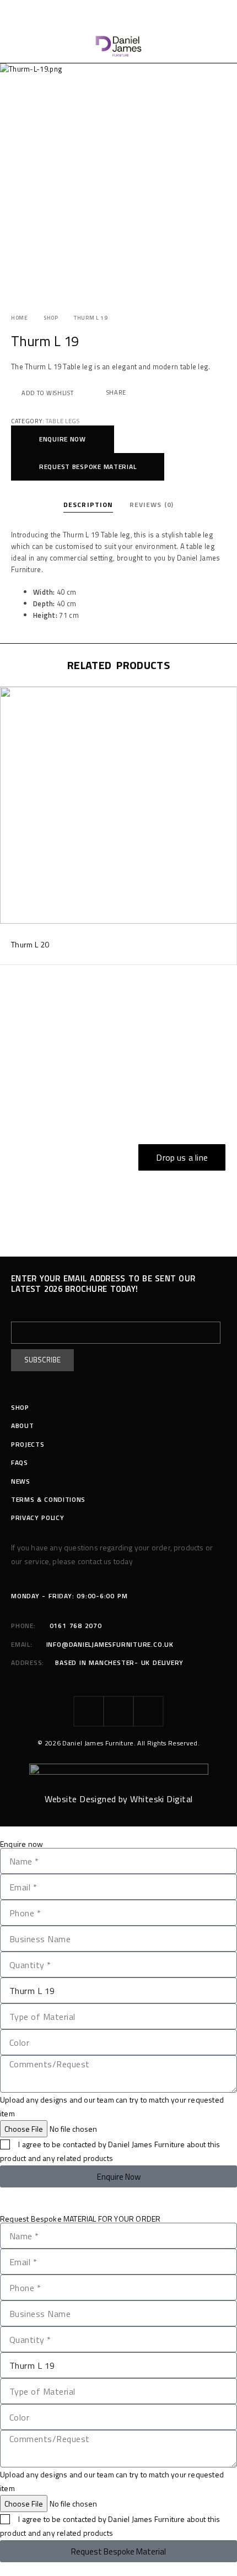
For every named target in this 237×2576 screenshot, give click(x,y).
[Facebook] (89, 1711)
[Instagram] (118, 1711)
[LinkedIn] (148, 1711)
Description (88, 505)
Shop (51, 318)
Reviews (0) (152, 505)
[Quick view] (9, 713)
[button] (63, 439)
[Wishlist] (9, 697)
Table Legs (63, 421)
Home (20, 318)
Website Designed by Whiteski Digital (119, 1799)
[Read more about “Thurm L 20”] (227, 913)
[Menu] (18, 46)
